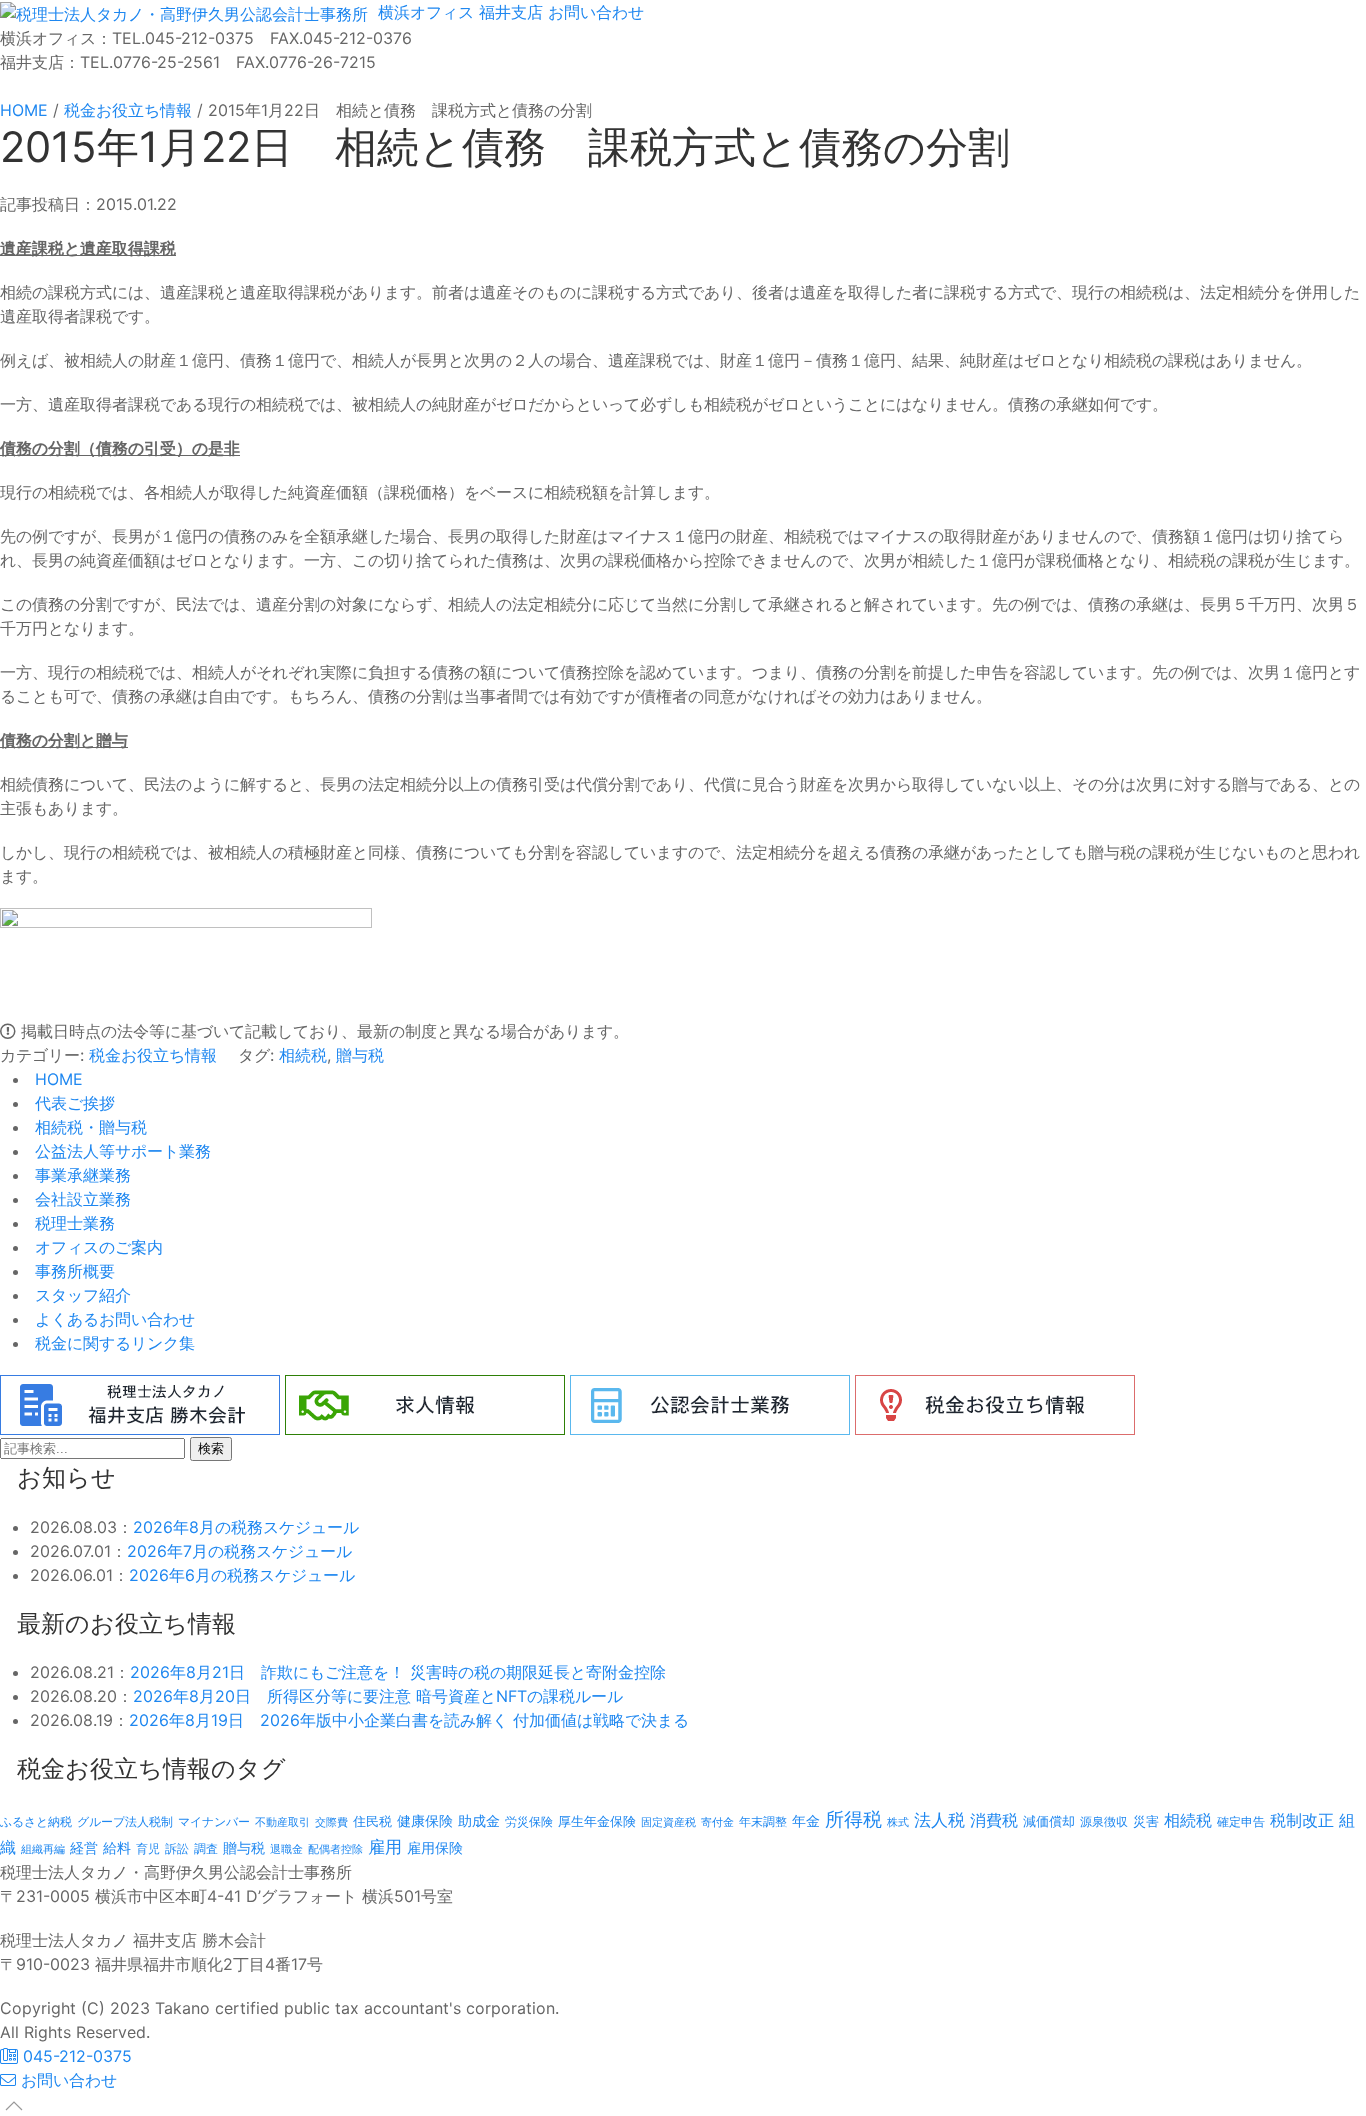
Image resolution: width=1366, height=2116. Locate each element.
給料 (117, 1847)
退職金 (286, 1849)
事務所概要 (72, 1271)
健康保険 (425, 1820)
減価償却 (1049, 1821)
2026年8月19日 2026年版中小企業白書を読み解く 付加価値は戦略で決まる (409, 1720)
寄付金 (717, 1822)
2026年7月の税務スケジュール (239, 1551)
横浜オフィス (423, 12)
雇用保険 (435, 1847)
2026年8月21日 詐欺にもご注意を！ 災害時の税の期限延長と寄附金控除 (398, 1672)
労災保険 (529, 1821)
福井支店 (508, 12)
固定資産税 (668, 1822)
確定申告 (1241, 1822)
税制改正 (1302, 1820)
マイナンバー (214, 1821)
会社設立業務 (80, 1199)
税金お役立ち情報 (153, 1055)
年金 (806, 1820)
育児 (148, 1849)
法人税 (939, 1819)
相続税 (303, 1055)
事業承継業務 (80, 1175)
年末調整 (763, 1821)
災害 (1146, 1821)
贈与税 (360, 1055)
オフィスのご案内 (96, 1247)
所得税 (853, 1819)
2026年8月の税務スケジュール (246, 1527)
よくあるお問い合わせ (112, 1319)
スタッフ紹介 (80, 1295)
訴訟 (177, 1848)
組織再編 (43, 1849)
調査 (206, 1849)
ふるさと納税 (36, 1821)
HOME (56, 1079)
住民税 (372, 1821)
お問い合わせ (593, 12)
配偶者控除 (335, 1849)
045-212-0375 (75, 2056)
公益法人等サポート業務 (120, 1151)
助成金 (479, 1821)
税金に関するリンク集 (112, 1343)
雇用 (385, 1846)
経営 (84, 1847)
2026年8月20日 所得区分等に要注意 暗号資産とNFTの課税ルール (378, 1696)
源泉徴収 (1104, 1821)
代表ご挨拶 (72, 1103)
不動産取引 (282, 1822)
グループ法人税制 (125, 1822)
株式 (898, 1822)
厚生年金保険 (597, 1821)
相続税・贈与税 (88, 1127)
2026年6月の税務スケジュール (242, 1575)
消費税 (994, 1820)
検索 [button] (211, 1448)
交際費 (331, 1822)
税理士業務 (72, 1223)
